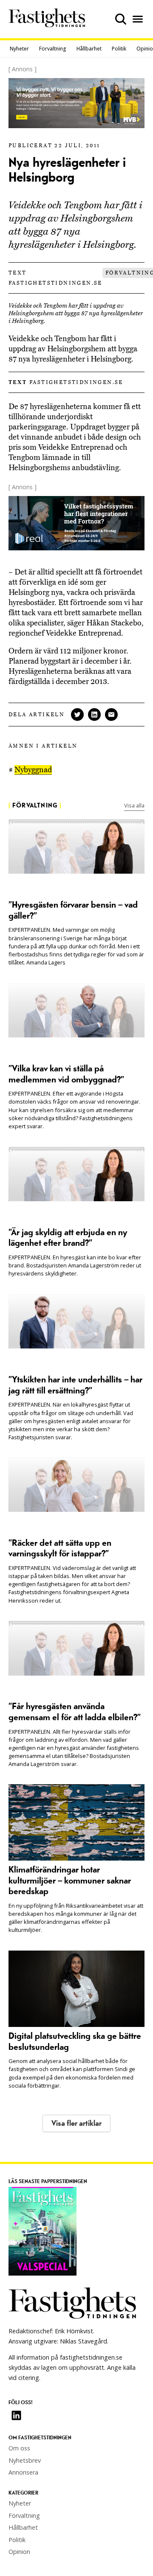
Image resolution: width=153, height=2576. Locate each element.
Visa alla (134, 805)
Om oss (19, 2448)
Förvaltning (53, 49)
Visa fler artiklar (76, 2123)
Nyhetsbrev (25, 2460)
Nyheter (19, 49)
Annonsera (23, 2472)
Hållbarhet (89, 49)
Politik (119, 49)
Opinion (19, 2552)
